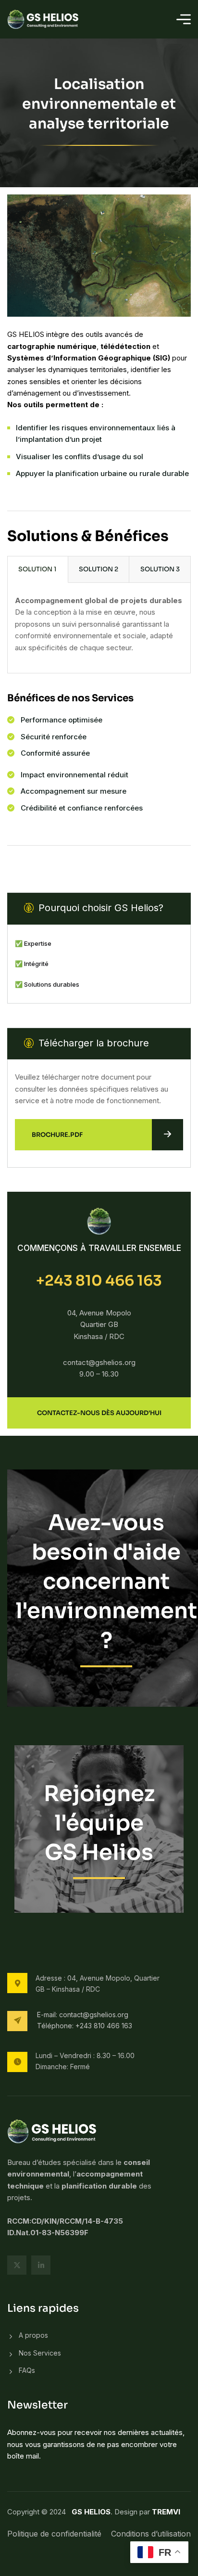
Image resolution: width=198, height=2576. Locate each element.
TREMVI (166, 2512)
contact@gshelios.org (94, 2015)
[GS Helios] (44, 19)
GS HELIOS (91, 2512)
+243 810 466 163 (99, 1281)
